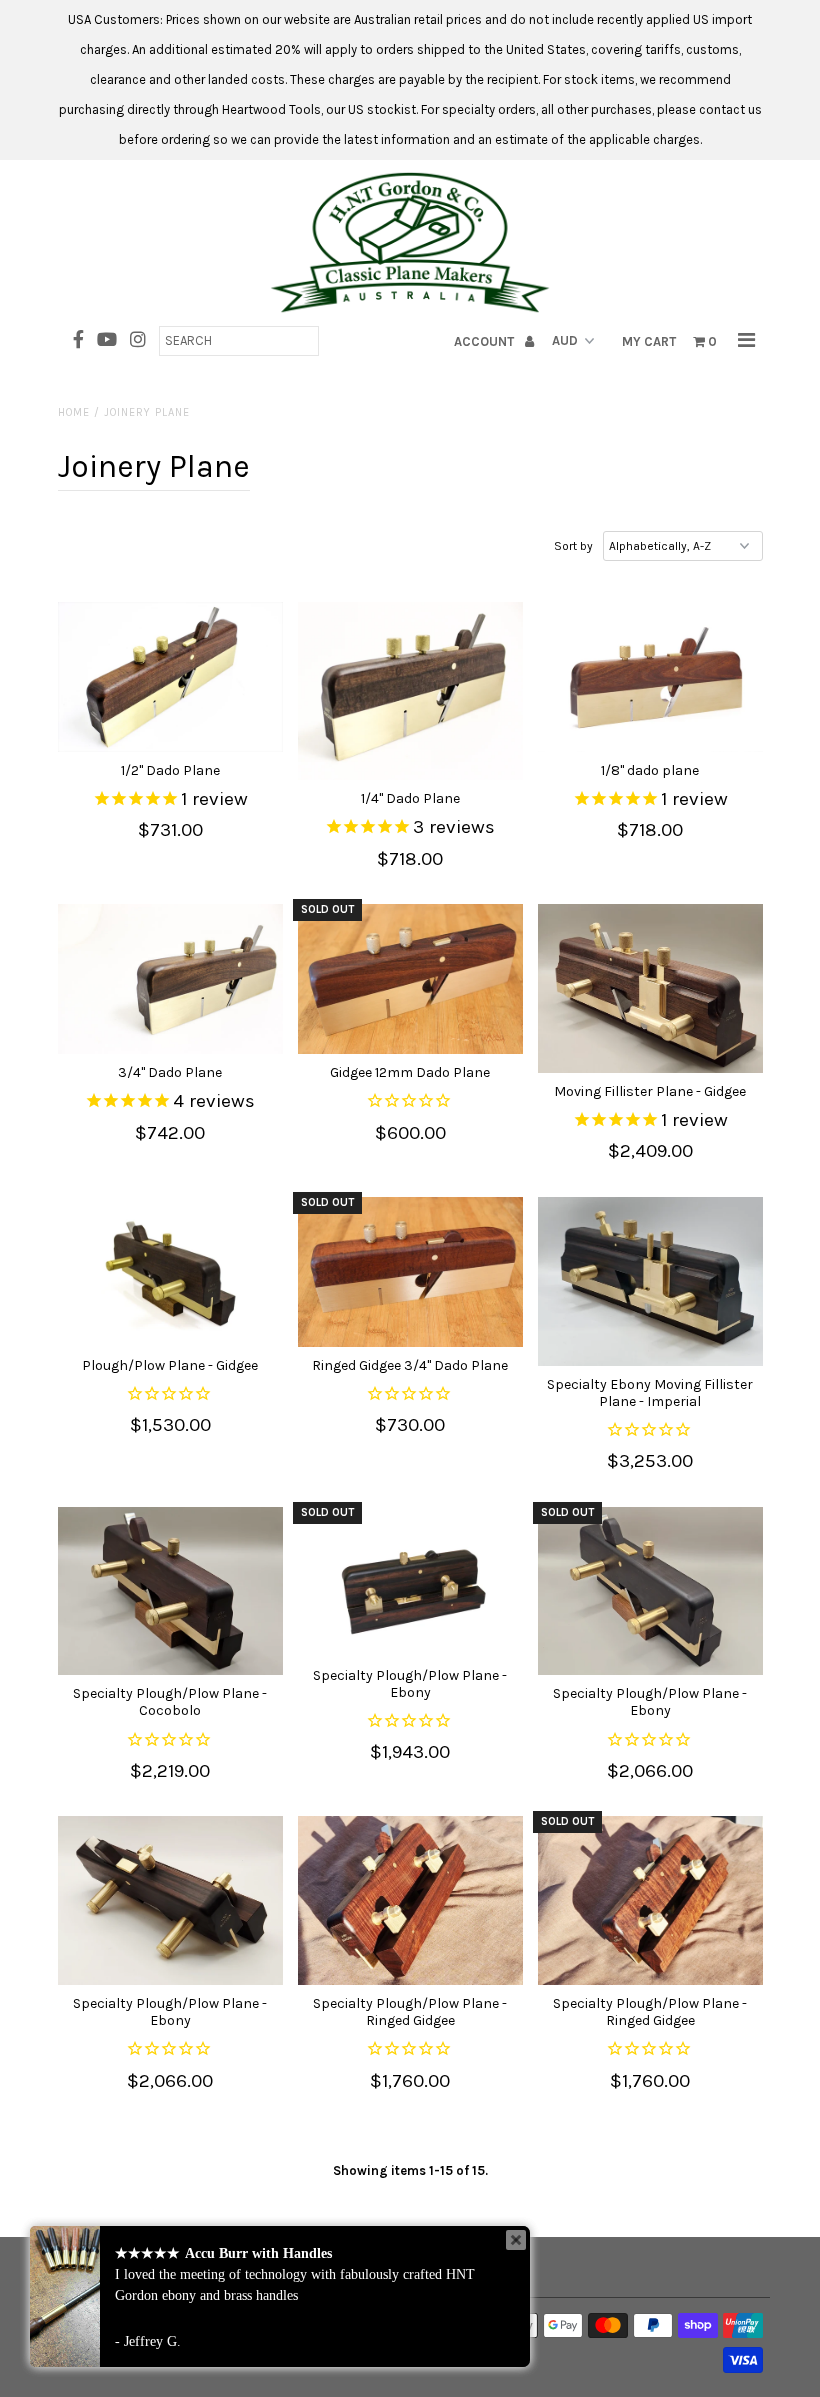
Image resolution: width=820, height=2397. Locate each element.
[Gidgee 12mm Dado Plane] (410, 979)
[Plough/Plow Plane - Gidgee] (170, 1272)
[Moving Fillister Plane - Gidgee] (650, 988)
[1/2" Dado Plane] (170, 677)
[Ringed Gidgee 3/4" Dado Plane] (410, 1272)
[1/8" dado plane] (650, 677)
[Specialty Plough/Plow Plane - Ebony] (410, 1582)
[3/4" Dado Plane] (170, 979)
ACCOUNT (485, 341)
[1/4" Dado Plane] (410, 691)
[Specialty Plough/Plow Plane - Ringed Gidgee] (410, 1900)
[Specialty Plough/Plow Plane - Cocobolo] (170, 1591)
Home (74, 412)
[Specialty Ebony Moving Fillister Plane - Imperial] (650, 1281)
